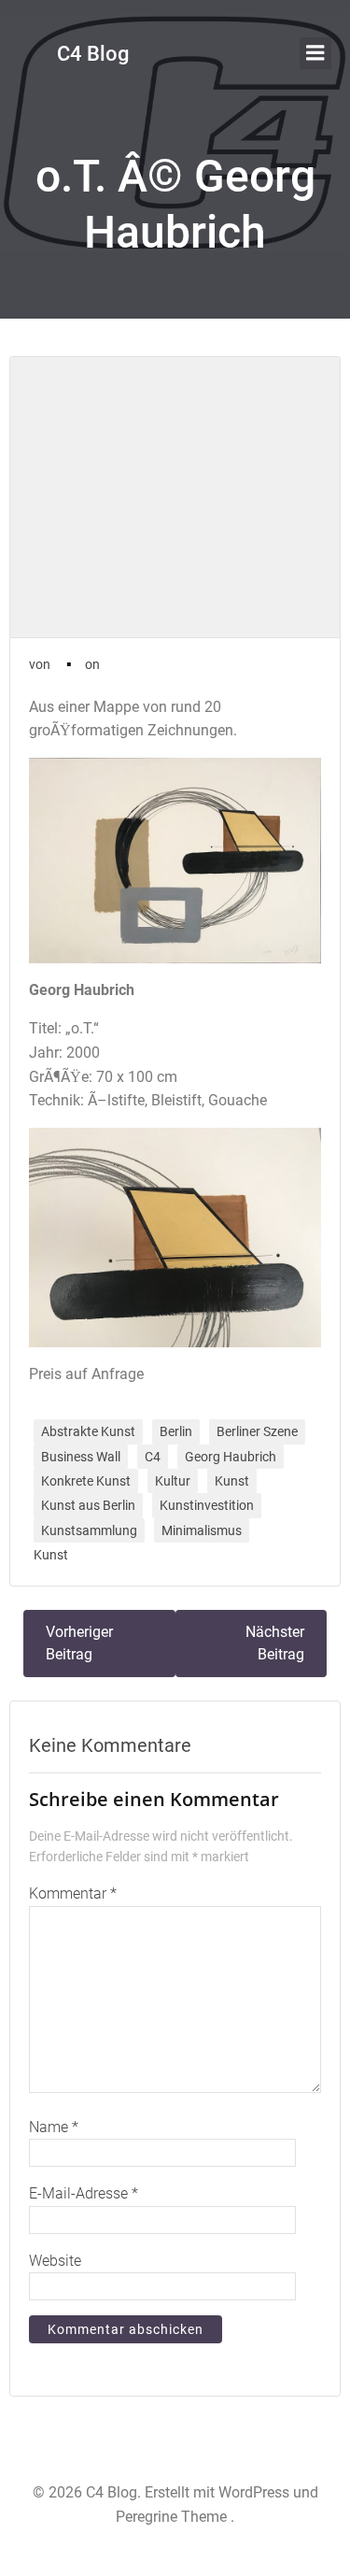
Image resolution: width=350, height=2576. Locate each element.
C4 (153, 1457)
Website (55, 2261)
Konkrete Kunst (86, 1481)
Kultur (173, 1481)
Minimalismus (202, 1530)
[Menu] (315, 53)
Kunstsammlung (89, 1530)
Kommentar (73, 1893)
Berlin (176, 1431)
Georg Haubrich (231, 1457)
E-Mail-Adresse (84, 2193)
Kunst (232, 1481)
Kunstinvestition (207, 1505)
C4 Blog (93, 54)
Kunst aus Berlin (88, 1505)
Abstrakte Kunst (88, 1431)
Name (54, 2127)
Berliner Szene (257, 1431)
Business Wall (81, 1457)
